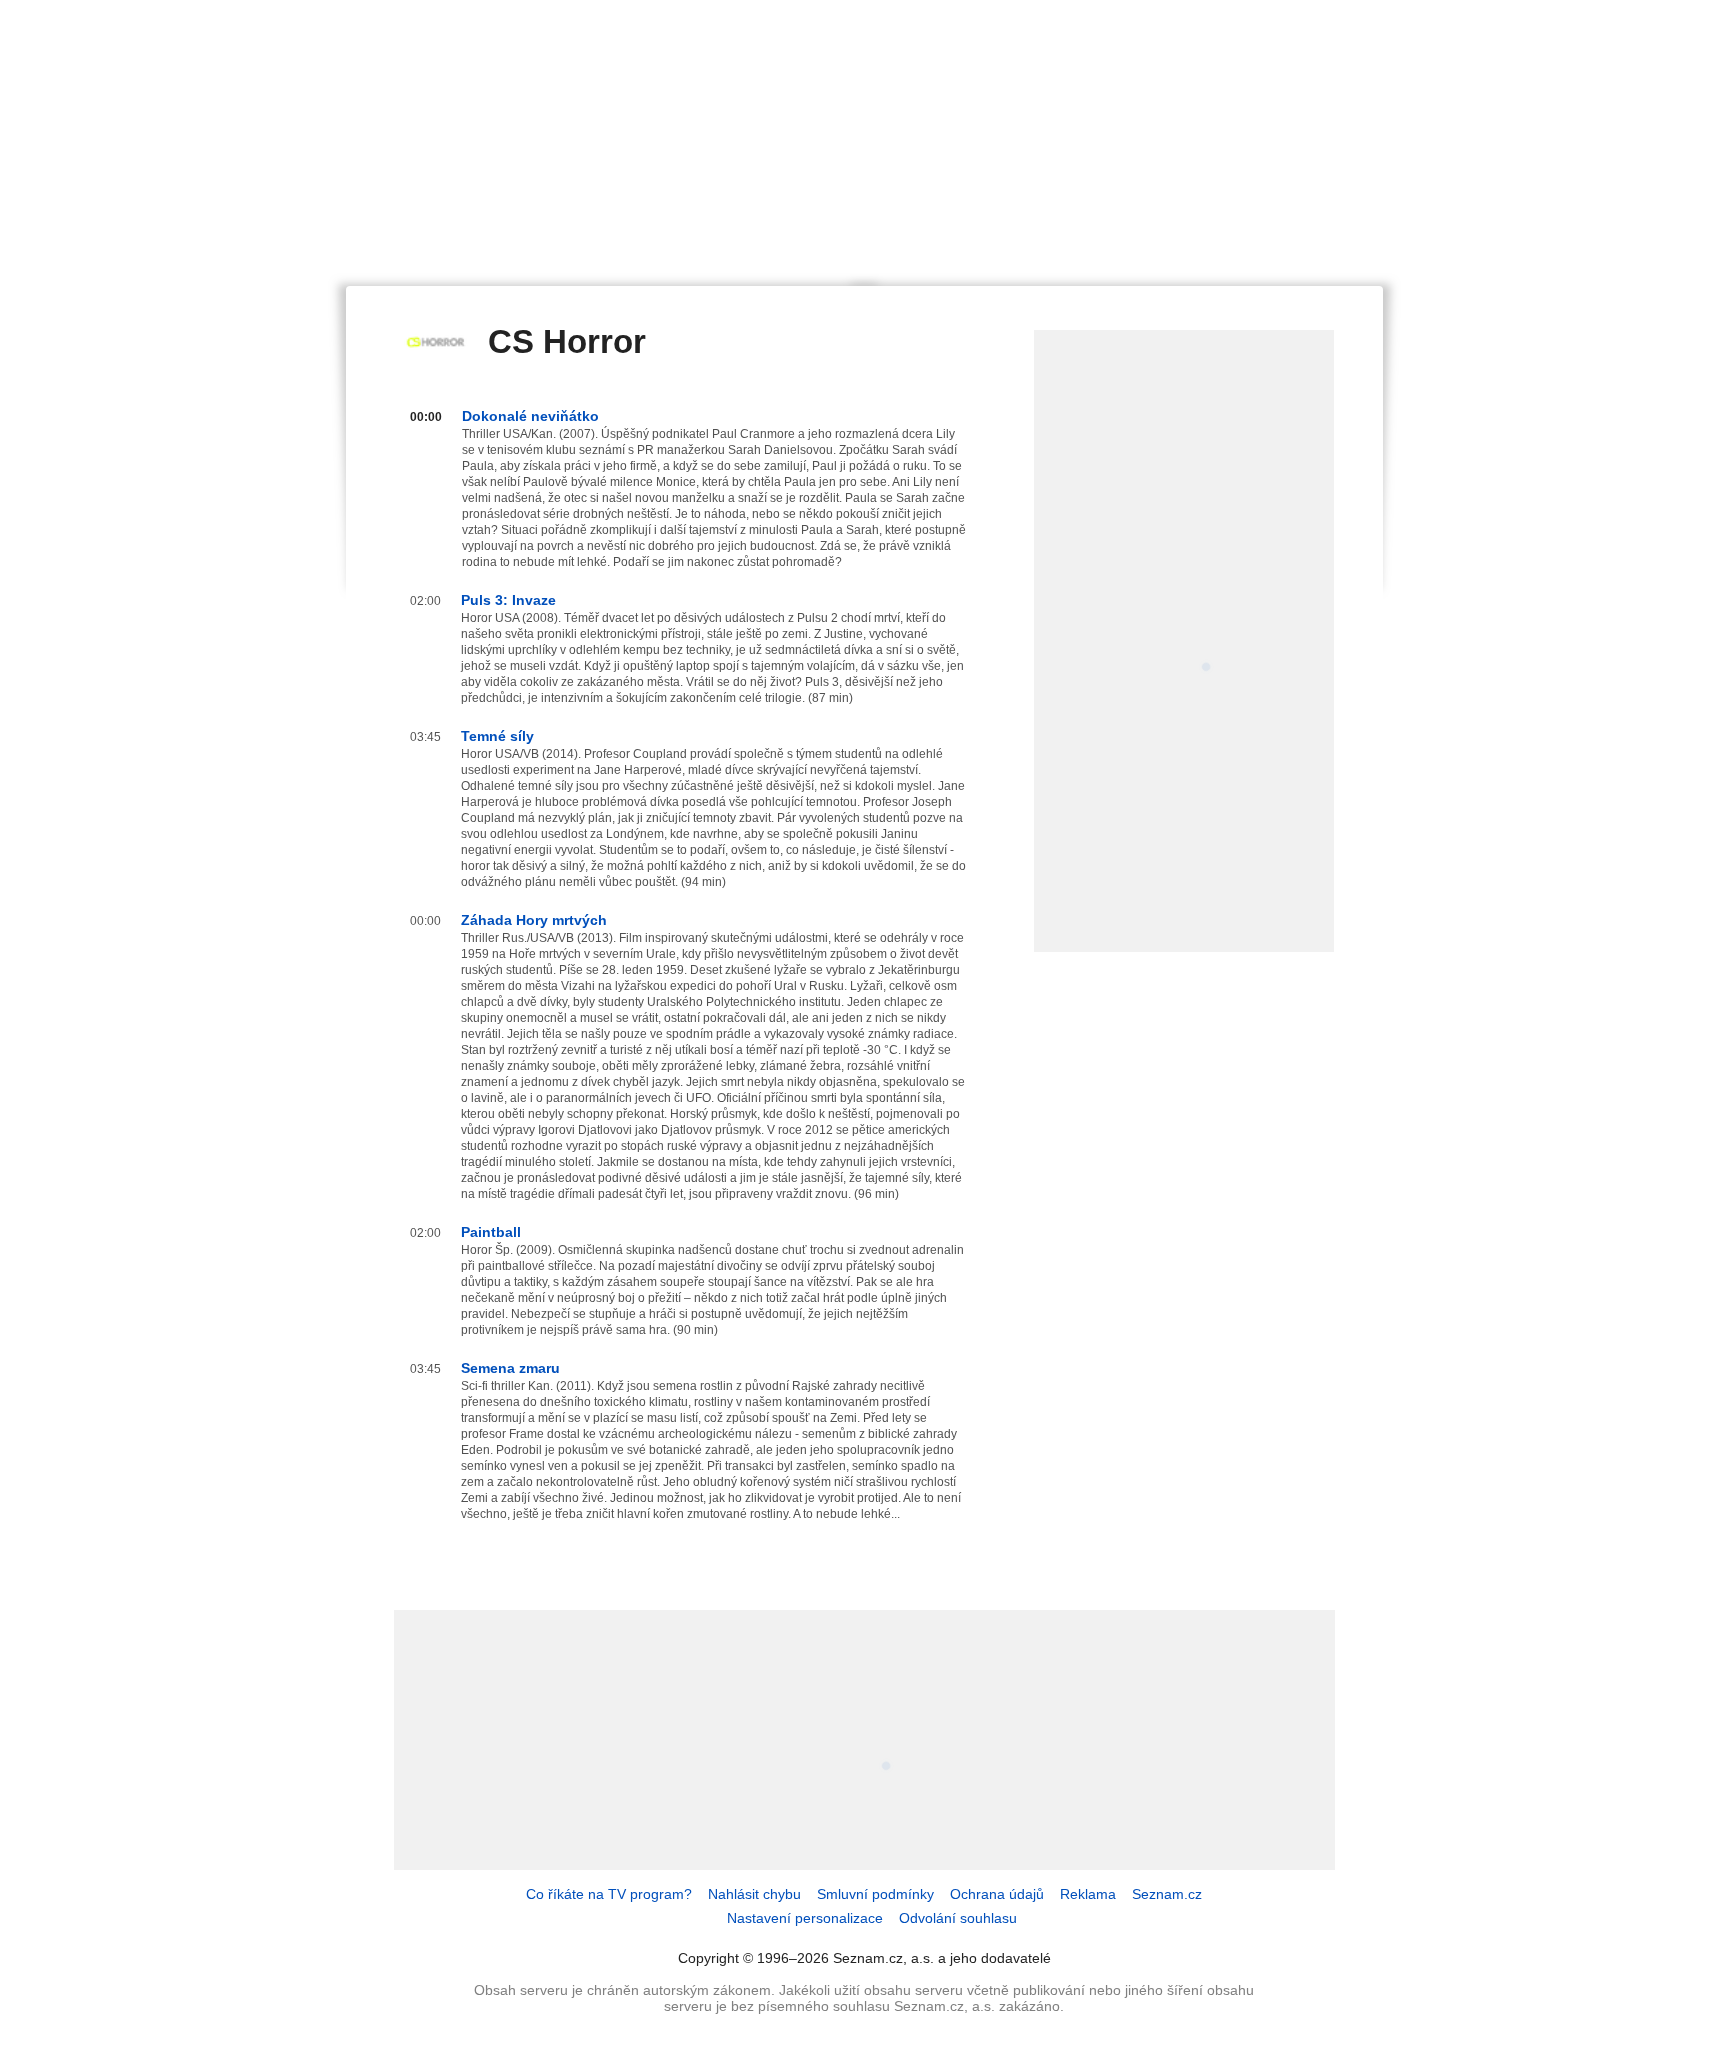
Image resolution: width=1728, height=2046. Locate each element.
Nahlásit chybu (754, 1894)
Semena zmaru (510, 1368)
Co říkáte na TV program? (609, 1894)
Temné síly (497, 736)
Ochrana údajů (997, 1894)
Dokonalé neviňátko (530, 416)
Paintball (491, 1232)
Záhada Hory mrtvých (534, 920)
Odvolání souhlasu (958, 1918)
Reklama (1088, 1894)
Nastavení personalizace (805, 1918)
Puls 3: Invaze (508, 600)
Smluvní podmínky (875, 1894)
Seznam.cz (1167, 1894)
